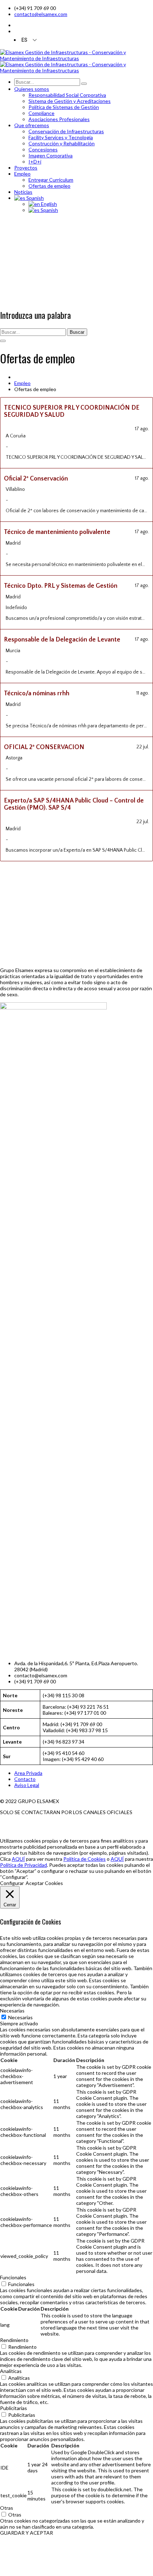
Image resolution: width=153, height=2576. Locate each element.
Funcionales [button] (13, 2277)
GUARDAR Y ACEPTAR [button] (27, 2533)
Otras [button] (7, 2508)
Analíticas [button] (11, 2371)
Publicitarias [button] (14, 2408)
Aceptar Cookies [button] (44, 1883)
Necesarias (20, 2017)
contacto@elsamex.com (41, 14)
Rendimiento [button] (14, 2340)
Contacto (25, 1779)
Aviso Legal (27, 1785)
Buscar (77, 332)
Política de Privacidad (23, 1865)
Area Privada (28, 1773)
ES (24, 40)
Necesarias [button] (12, 2011)
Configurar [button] (12, 1883)
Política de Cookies (85, 1859)
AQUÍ (18, 1859)
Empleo (22, 383)
